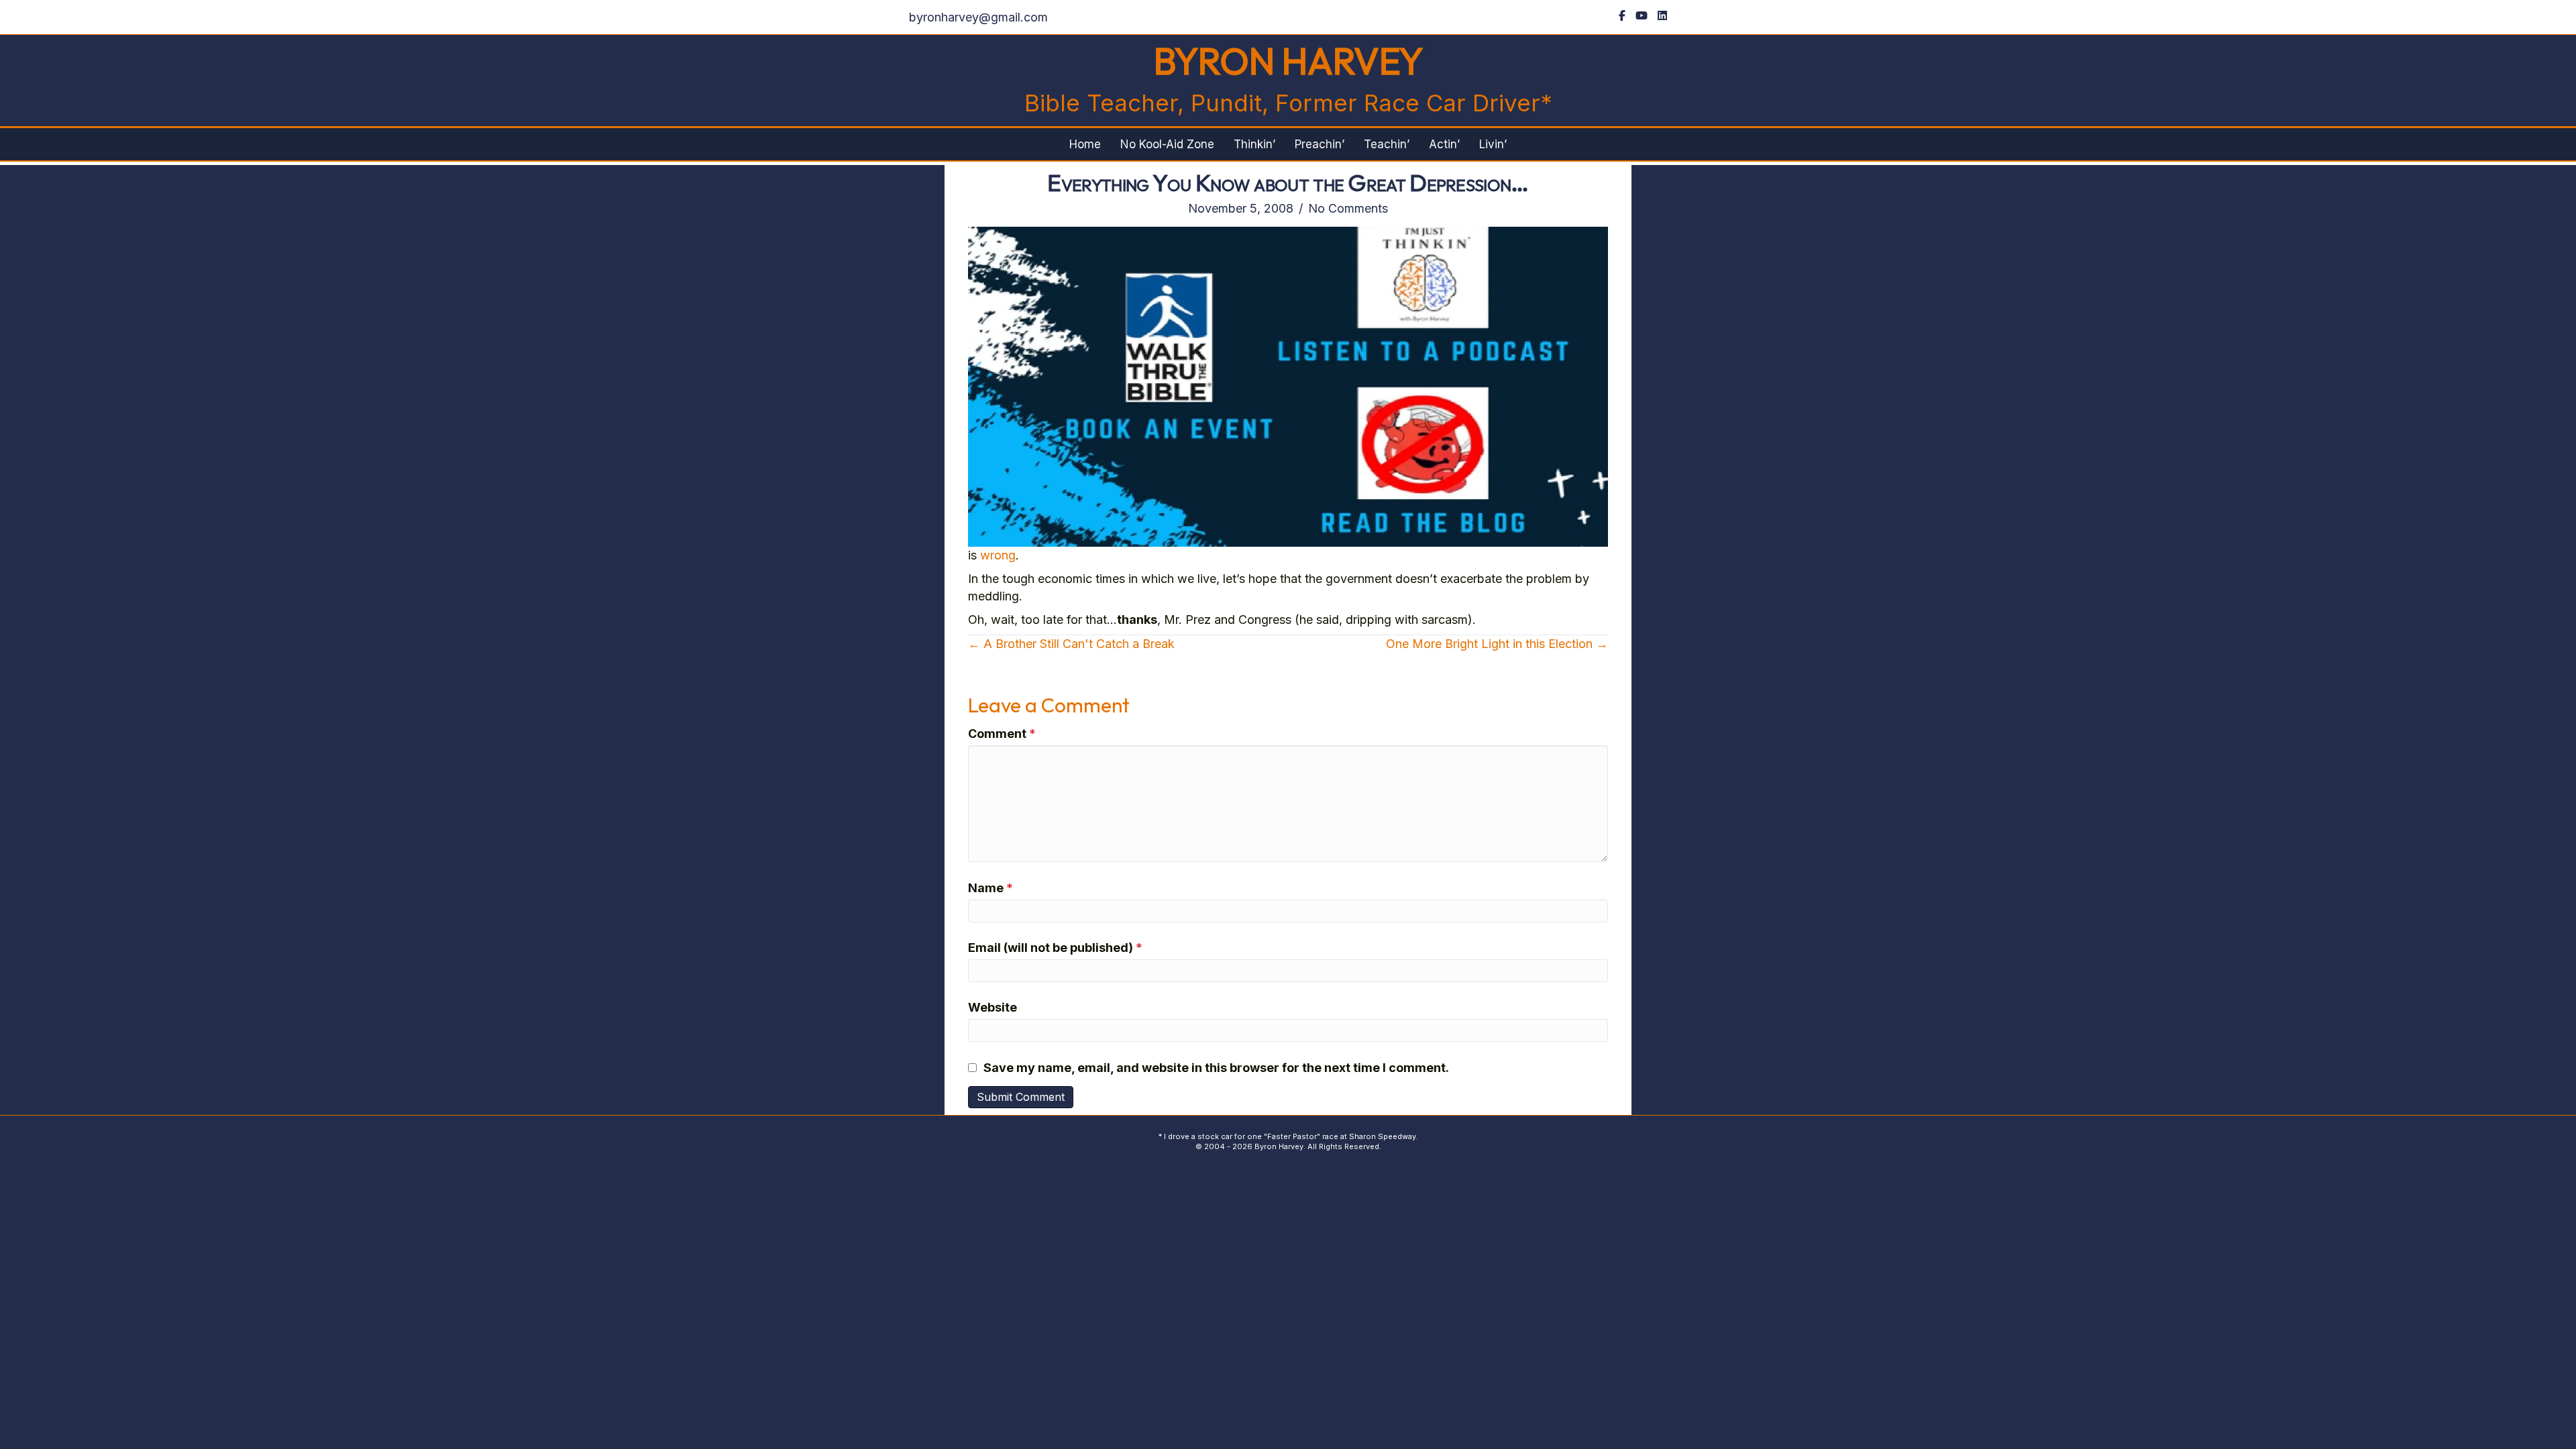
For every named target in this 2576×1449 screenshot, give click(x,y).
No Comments (1348, 208)
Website (992, 1007)
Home (1085, 144)
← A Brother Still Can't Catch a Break (1071, 644)
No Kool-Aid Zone (1167, 144)
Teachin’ (1387, 144)
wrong (998, 555)
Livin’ (1493, 144)
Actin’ (1444, 144)
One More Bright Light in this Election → (1497, 644)
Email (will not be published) (1055, 948)
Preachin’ (1320, 144)
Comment (1002, 734)
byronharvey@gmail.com (978, 17)
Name (990, 888)
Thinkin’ (1254, 144)
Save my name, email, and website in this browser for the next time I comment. (1216, 1068)
